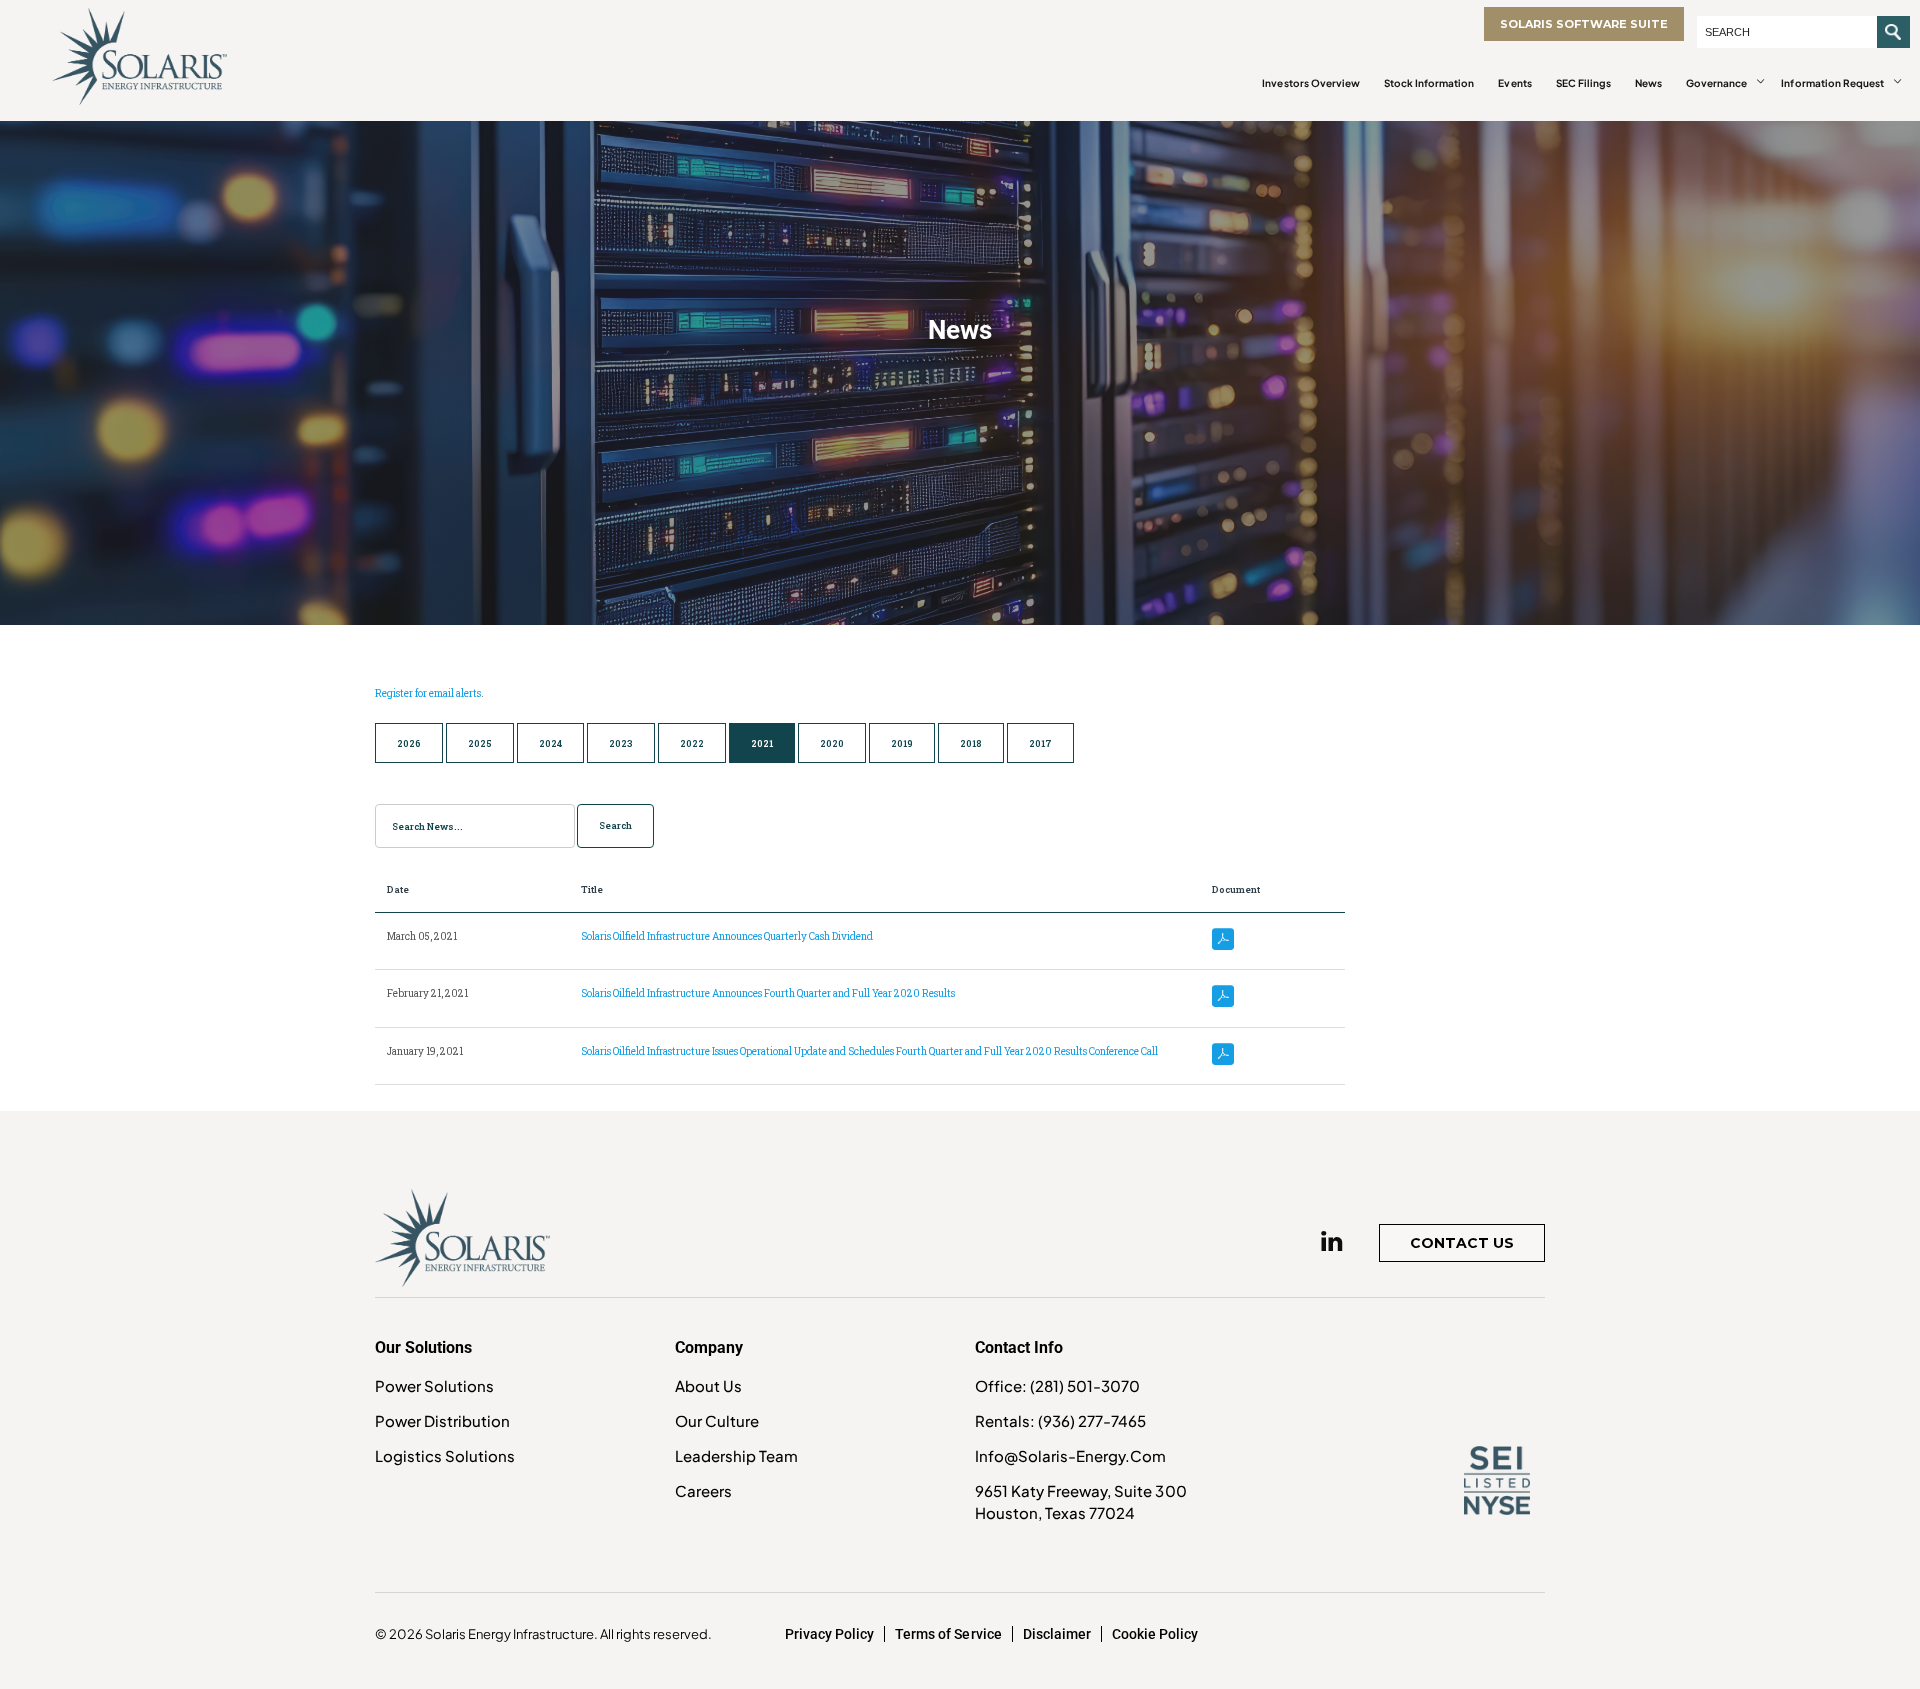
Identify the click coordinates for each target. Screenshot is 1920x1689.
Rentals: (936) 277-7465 (1060, 1420)
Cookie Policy (1155, 1634)
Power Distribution (442, 1420)
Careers (703, 1490)
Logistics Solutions (445, 1455)
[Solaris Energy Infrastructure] (139, 56)
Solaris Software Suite (1584, 24)
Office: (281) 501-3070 (1057, 1385)
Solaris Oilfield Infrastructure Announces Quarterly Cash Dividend (727, 936)
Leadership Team (736, 1455)
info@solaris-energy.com (1070, 1455)
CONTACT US (1462, 1243)
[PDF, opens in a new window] (1223, 940)
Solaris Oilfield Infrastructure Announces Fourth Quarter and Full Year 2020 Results (768, 993)
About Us (708, 1385)
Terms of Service (948, 1634)
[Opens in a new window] (1332, 1241)
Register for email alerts (428, 693)
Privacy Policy (829, 1634)
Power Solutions (434, 1385)
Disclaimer (1057, 1634)
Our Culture (717, 1420)
